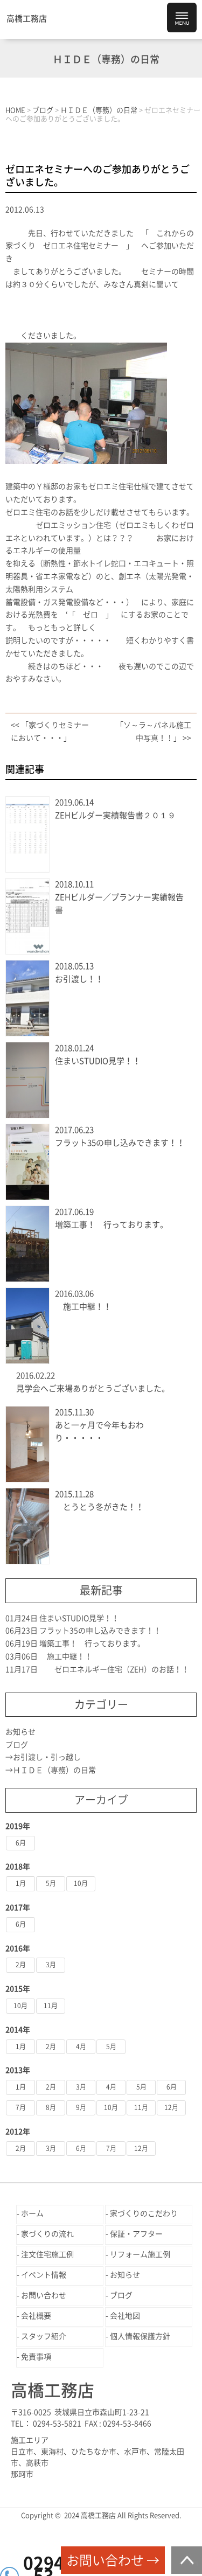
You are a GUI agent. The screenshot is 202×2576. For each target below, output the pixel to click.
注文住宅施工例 (47, 2254)
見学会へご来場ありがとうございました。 (93, 1388)
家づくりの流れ (47, 2234)
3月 (51, 1965)
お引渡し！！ (79, 979)
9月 (81, 2107)
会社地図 (125, 2316)
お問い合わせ (44, 2295)
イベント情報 (44, 2275)
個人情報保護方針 (140, 2336)
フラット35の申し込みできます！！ (120, 1143)
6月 (21, 1843)
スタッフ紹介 (44, 2336)
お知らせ (20, 1732)
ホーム (32, 2213)
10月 (81, 1883)
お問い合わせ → (113, 2560)
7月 (21, 2107)
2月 (21, 1965)
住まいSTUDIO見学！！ (98, 1061)
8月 (51, 2107)
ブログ (17, 1745)
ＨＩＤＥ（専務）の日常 (54, 1770)
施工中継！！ (83, 1307)
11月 (51, 2006)
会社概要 (36, 2316)
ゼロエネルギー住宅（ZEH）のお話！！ (114, 1669)
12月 (171, 2107)
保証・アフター (136, 2234)
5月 (51, 1883)
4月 (81, 2046)
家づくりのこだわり (144, 2213)
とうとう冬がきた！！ (99, 1507)
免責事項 (36, 2357)
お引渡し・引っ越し (47, 1757)
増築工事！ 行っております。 (112, 1225)
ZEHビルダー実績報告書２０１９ (115, 815)
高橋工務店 (27, 19)
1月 (21, 1883)
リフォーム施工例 (140, 2254)
